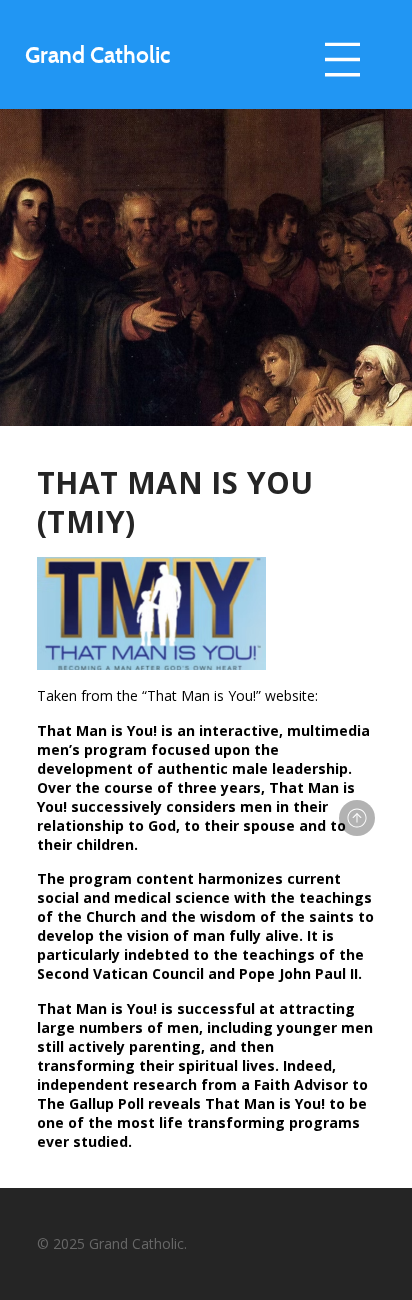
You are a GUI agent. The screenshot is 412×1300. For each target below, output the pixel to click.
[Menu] (342, 59)
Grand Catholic (97, 54)
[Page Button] (357, 818)
